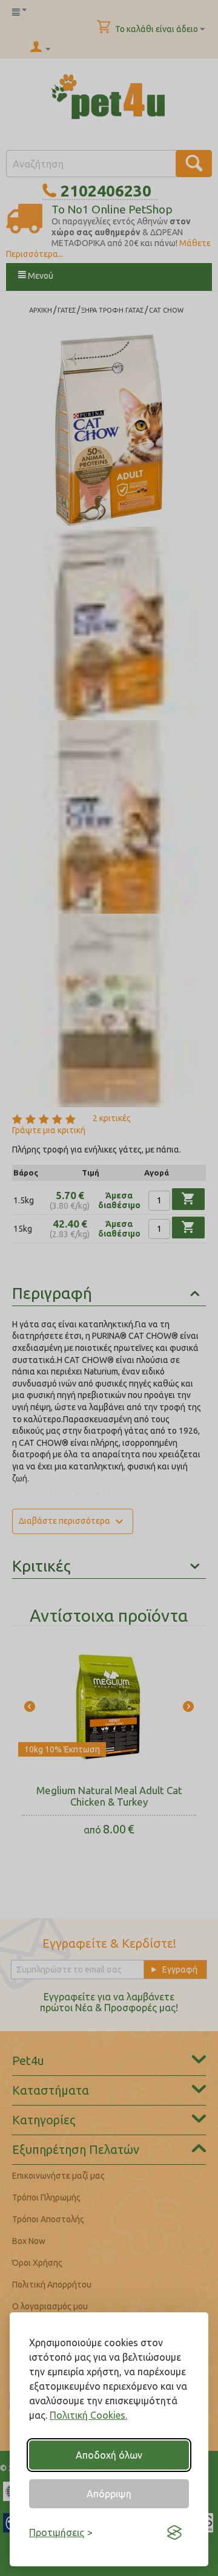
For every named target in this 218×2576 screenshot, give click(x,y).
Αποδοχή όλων (109, 2455)
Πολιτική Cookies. (88, 2415)
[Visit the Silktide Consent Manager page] (174, 2532)
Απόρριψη (109, 2494)
